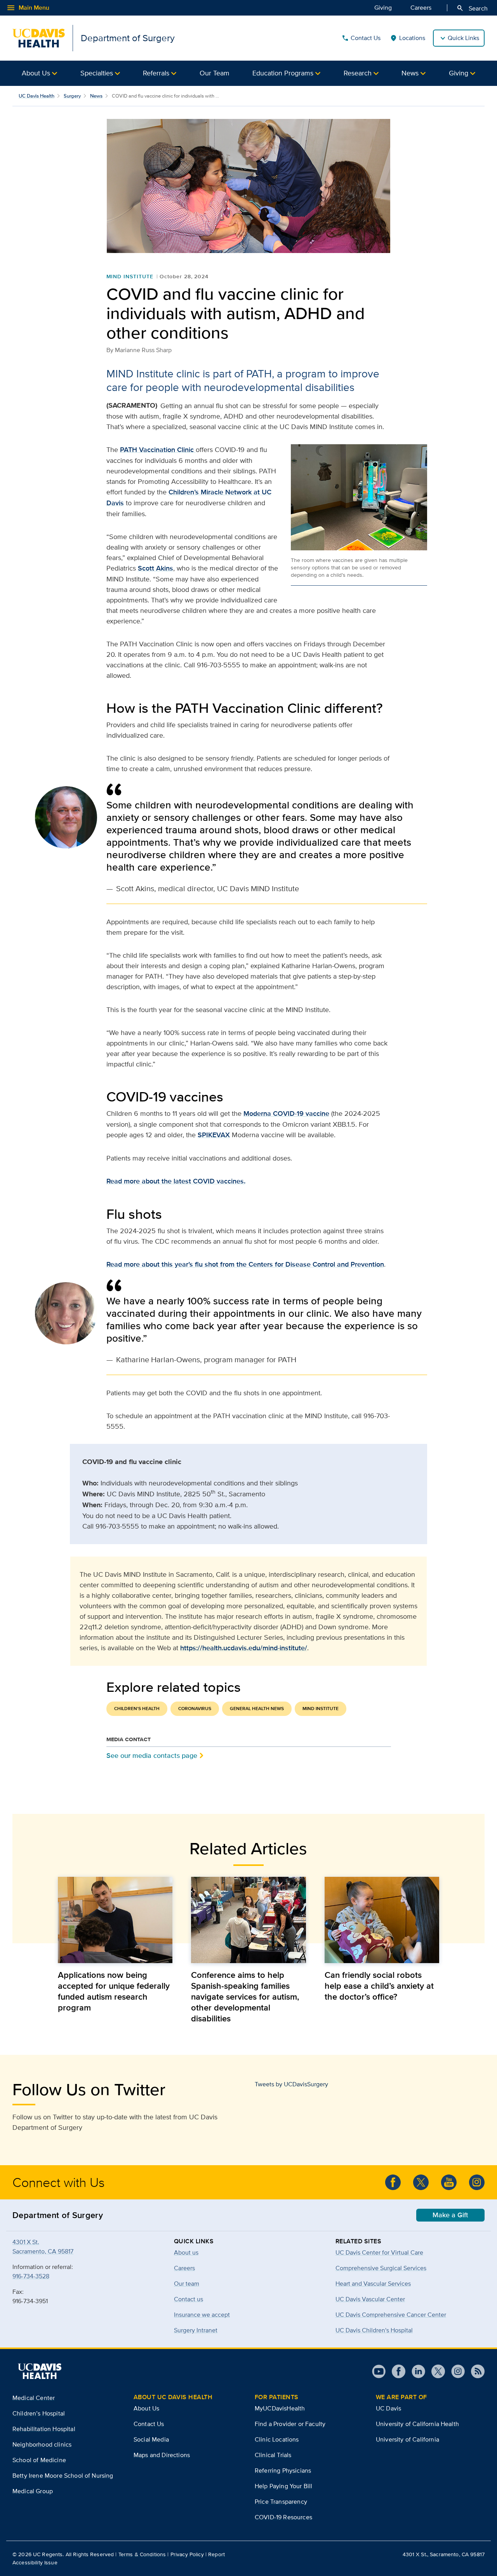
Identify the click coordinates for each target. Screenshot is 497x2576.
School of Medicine (39, 2460)
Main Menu (28, 8)
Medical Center (34, 2398)
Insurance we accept (202, 2315)
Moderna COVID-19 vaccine (286, 1113)
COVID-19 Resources (283, 2517)
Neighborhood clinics (42, 2444)
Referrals (156, 73)
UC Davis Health (36, 96)
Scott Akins (156, 568)
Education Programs (283, 73)
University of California (408, 2439)
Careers (421, 8)
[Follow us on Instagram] (455, 2371)
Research (358, 73)
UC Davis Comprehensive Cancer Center (391, 2315)
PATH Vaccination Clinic (158, 450)
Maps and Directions (162, 2455)
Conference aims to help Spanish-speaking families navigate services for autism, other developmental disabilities (245, 1997)
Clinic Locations (277, 2439)
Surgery (72, 96)
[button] (39, 73)
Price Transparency (281, 2502)
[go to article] (115, 1920)
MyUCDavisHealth (280, 2408)
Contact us (189, 2299)
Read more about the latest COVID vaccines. (176, 1181)
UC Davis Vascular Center (370, 2299)
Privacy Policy (187, 2554)
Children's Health (137, 1709)
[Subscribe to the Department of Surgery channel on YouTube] (449, 2182)
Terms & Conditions (142, 2554)
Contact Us (361, 38)
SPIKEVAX (214, 1135)
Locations (408, 38)
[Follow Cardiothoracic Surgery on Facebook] (393, 2182)
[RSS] (475, 2371)
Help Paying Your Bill (283, 2486)
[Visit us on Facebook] (395, 2371)
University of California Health (417, 2424)
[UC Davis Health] (40, 2371)
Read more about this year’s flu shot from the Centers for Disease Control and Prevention (245, 1264)
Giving (383, 8)
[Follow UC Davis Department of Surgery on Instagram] (477, 2182)
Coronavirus (195, 1709)
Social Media (151, 2439)
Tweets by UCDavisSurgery (291, 2084)
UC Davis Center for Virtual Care (379, 2252)
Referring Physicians (283, 2470)
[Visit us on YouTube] (379, 2371)
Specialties (97, 73)
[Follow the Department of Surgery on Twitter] (421, 2182)
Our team (187, 2284)
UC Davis (388, 2408)
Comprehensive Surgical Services (381, 2268)
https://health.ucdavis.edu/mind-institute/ (244, 1648)
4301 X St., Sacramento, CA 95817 (444, 2554)
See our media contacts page (152, 1755)
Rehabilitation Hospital (44, 2429)
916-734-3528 (31, 2276)
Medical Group (33, 2491)
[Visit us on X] (435, 2371)
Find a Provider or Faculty (290, 2424)
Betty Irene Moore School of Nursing (63, 2476)
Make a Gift (450, 2215)
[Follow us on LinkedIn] (415, 2371)
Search (472, 8)
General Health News (257, 1709)
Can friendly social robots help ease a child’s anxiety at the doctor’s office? (379, 1986)
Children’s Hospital (39, 2413)
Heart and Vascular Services (373, 2284)
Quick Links (463, 38)
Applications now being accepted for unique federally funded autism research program (114, 1991)
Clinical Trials (273, 2455)
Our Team (215, 73)
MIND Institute (130, 276)
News (410, 73)
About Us (36, 73)
